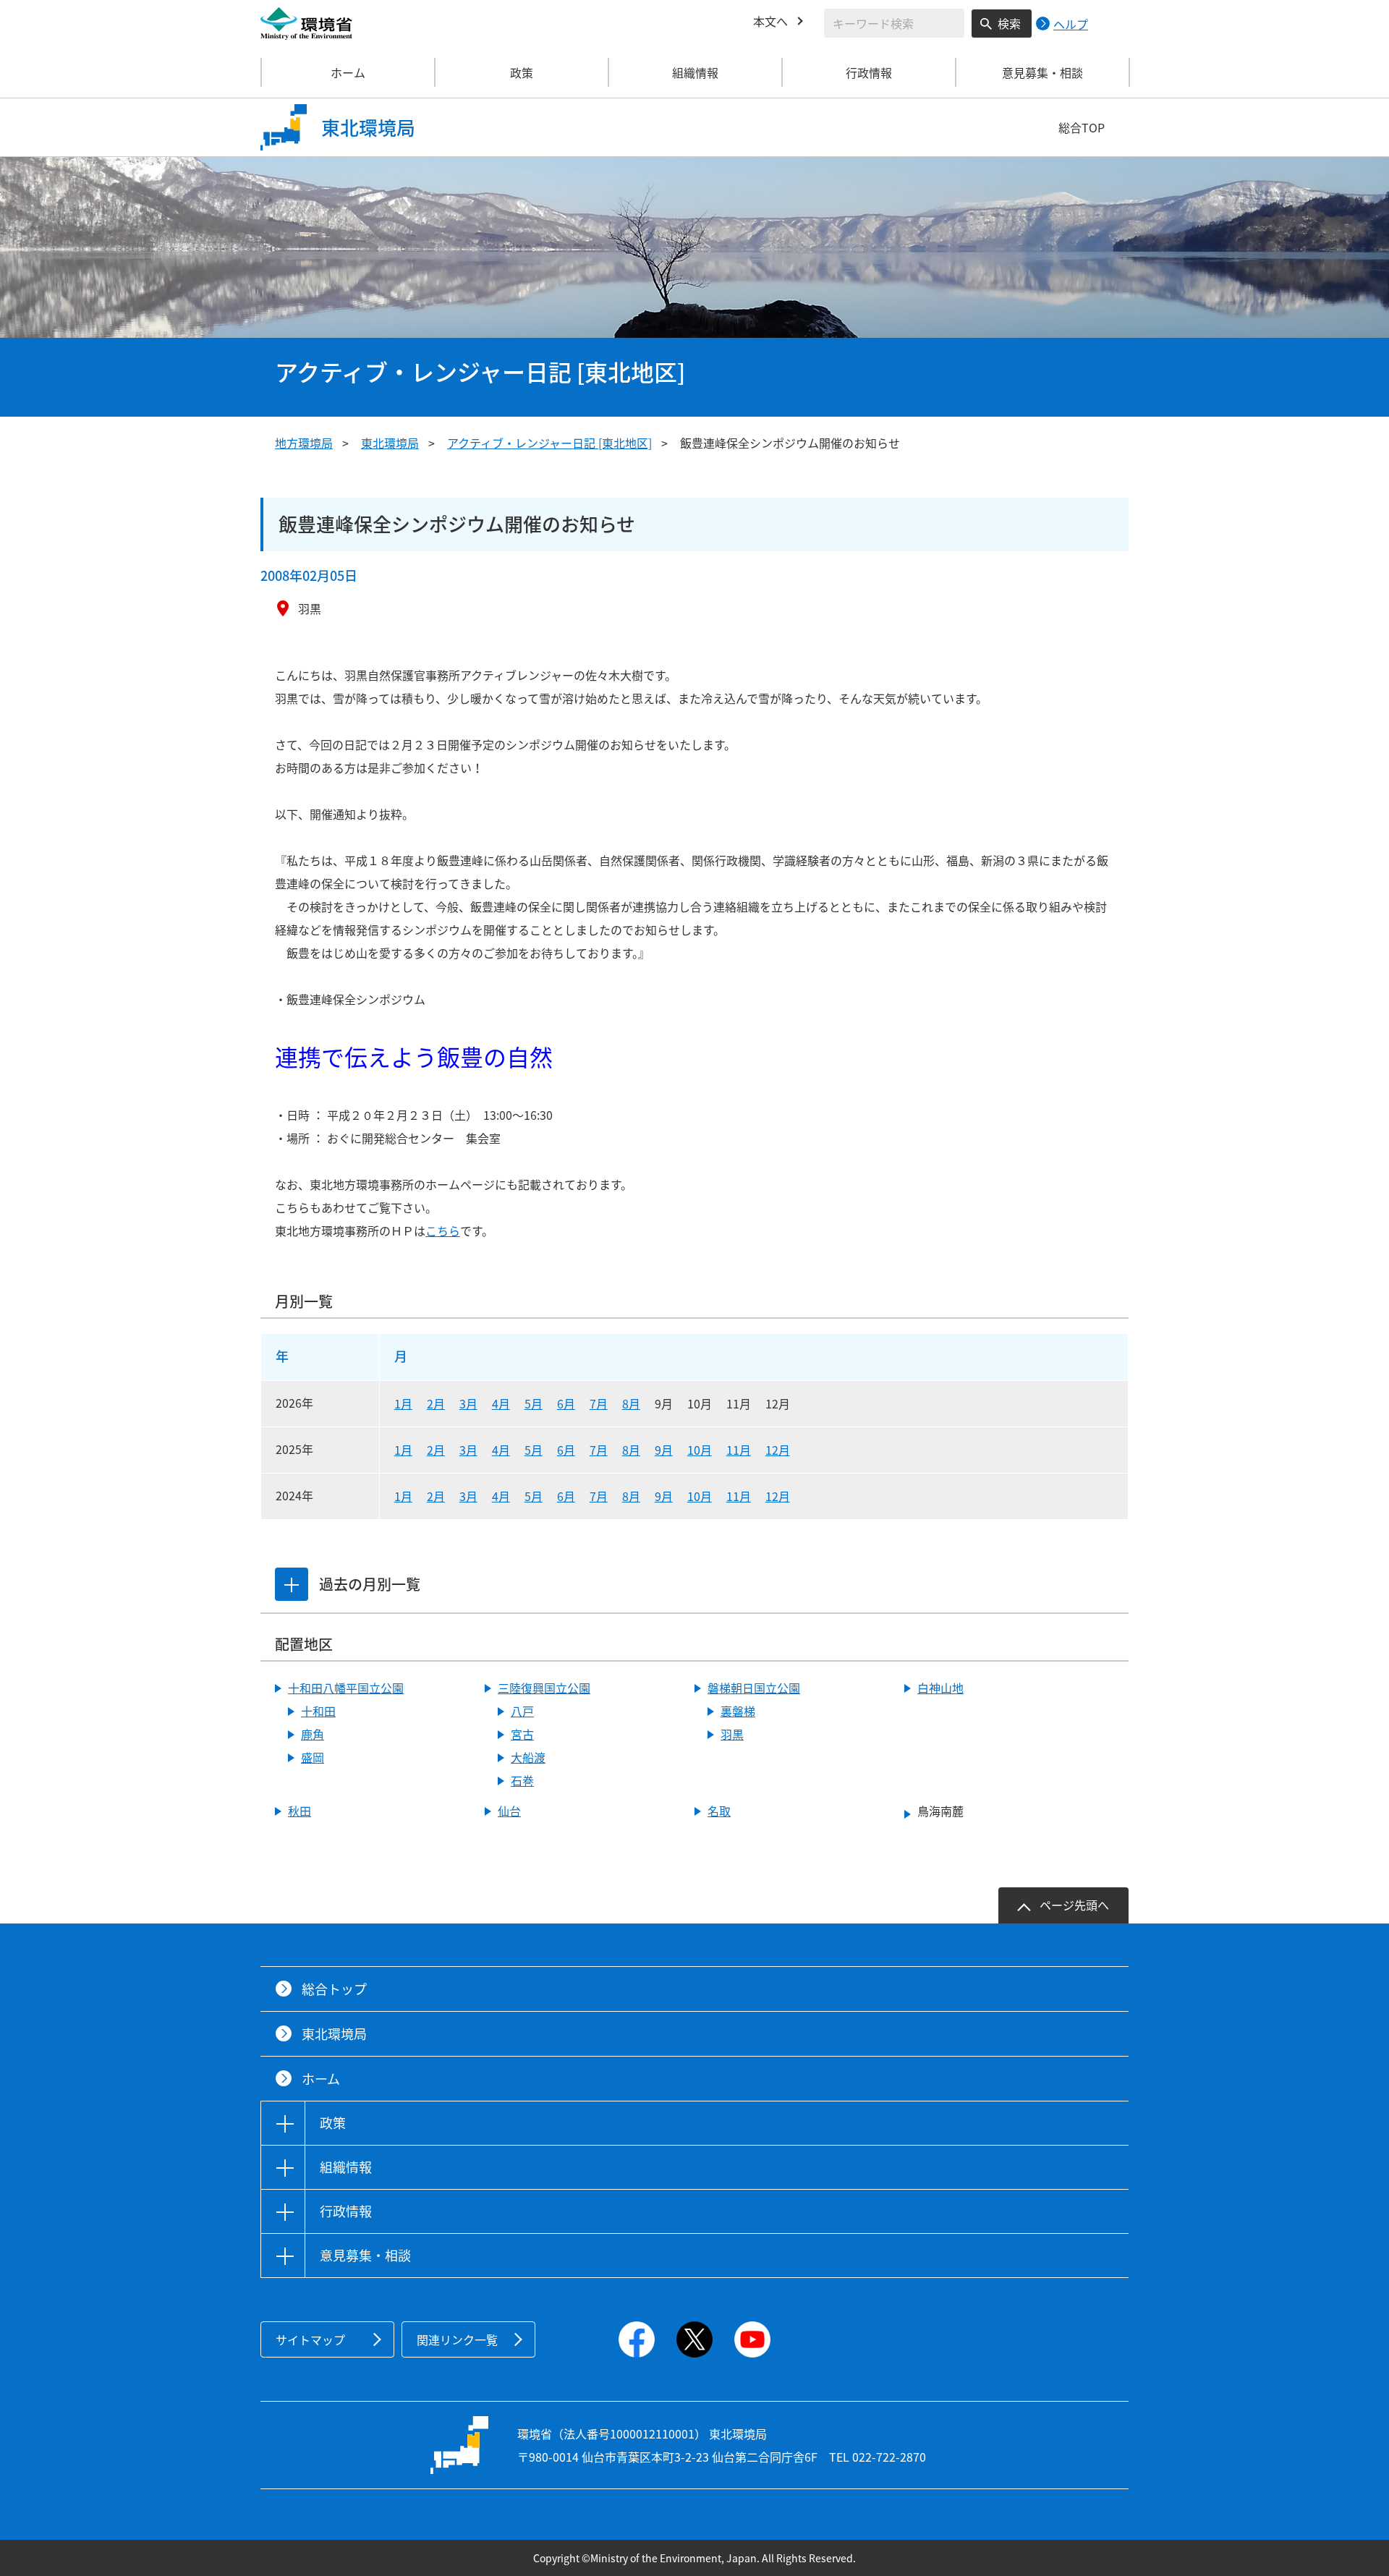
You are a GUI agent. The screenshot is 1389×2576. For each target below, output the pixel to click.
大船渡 (528, 1757)
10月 (700, 1450)
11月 (739, 1450)
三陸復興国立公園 (544, 1688)
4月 (501, 1403)
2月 (436, 1403)
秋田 (300, 1811)
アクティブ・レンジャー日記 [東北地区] (549, 443)
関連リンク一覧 (457, 2339)
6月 (566, 1403)
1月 (403, 1403)
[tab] (292, 1584)
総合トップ (334, 1989)
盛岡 (313, 1757)
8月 (631, 1403)
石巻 (522, 1780)
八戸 (522, 1711)
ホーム (348, 72)
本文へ (770, 21)
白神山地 (940, 1688)
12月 (778, 1450)
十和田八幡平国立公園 (346, 1688)
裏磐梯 (738, 1711)
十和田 (318, 1711)
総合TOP (1082, 127)
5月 (534, 1403)
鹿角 (313, 1734)
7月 (599, 1403)
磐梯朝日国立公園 (754, 1688)
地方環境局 (304, 443)
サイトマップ (310, 2339)
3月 (468, 1403)
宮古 (522, 1734)
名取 (719, 1811)
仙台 (509, 1811)
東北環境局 (390, 443)
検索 (1009, 23)
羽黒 (732, 1734)
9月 (664, 1450)
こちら (443, 1230)
